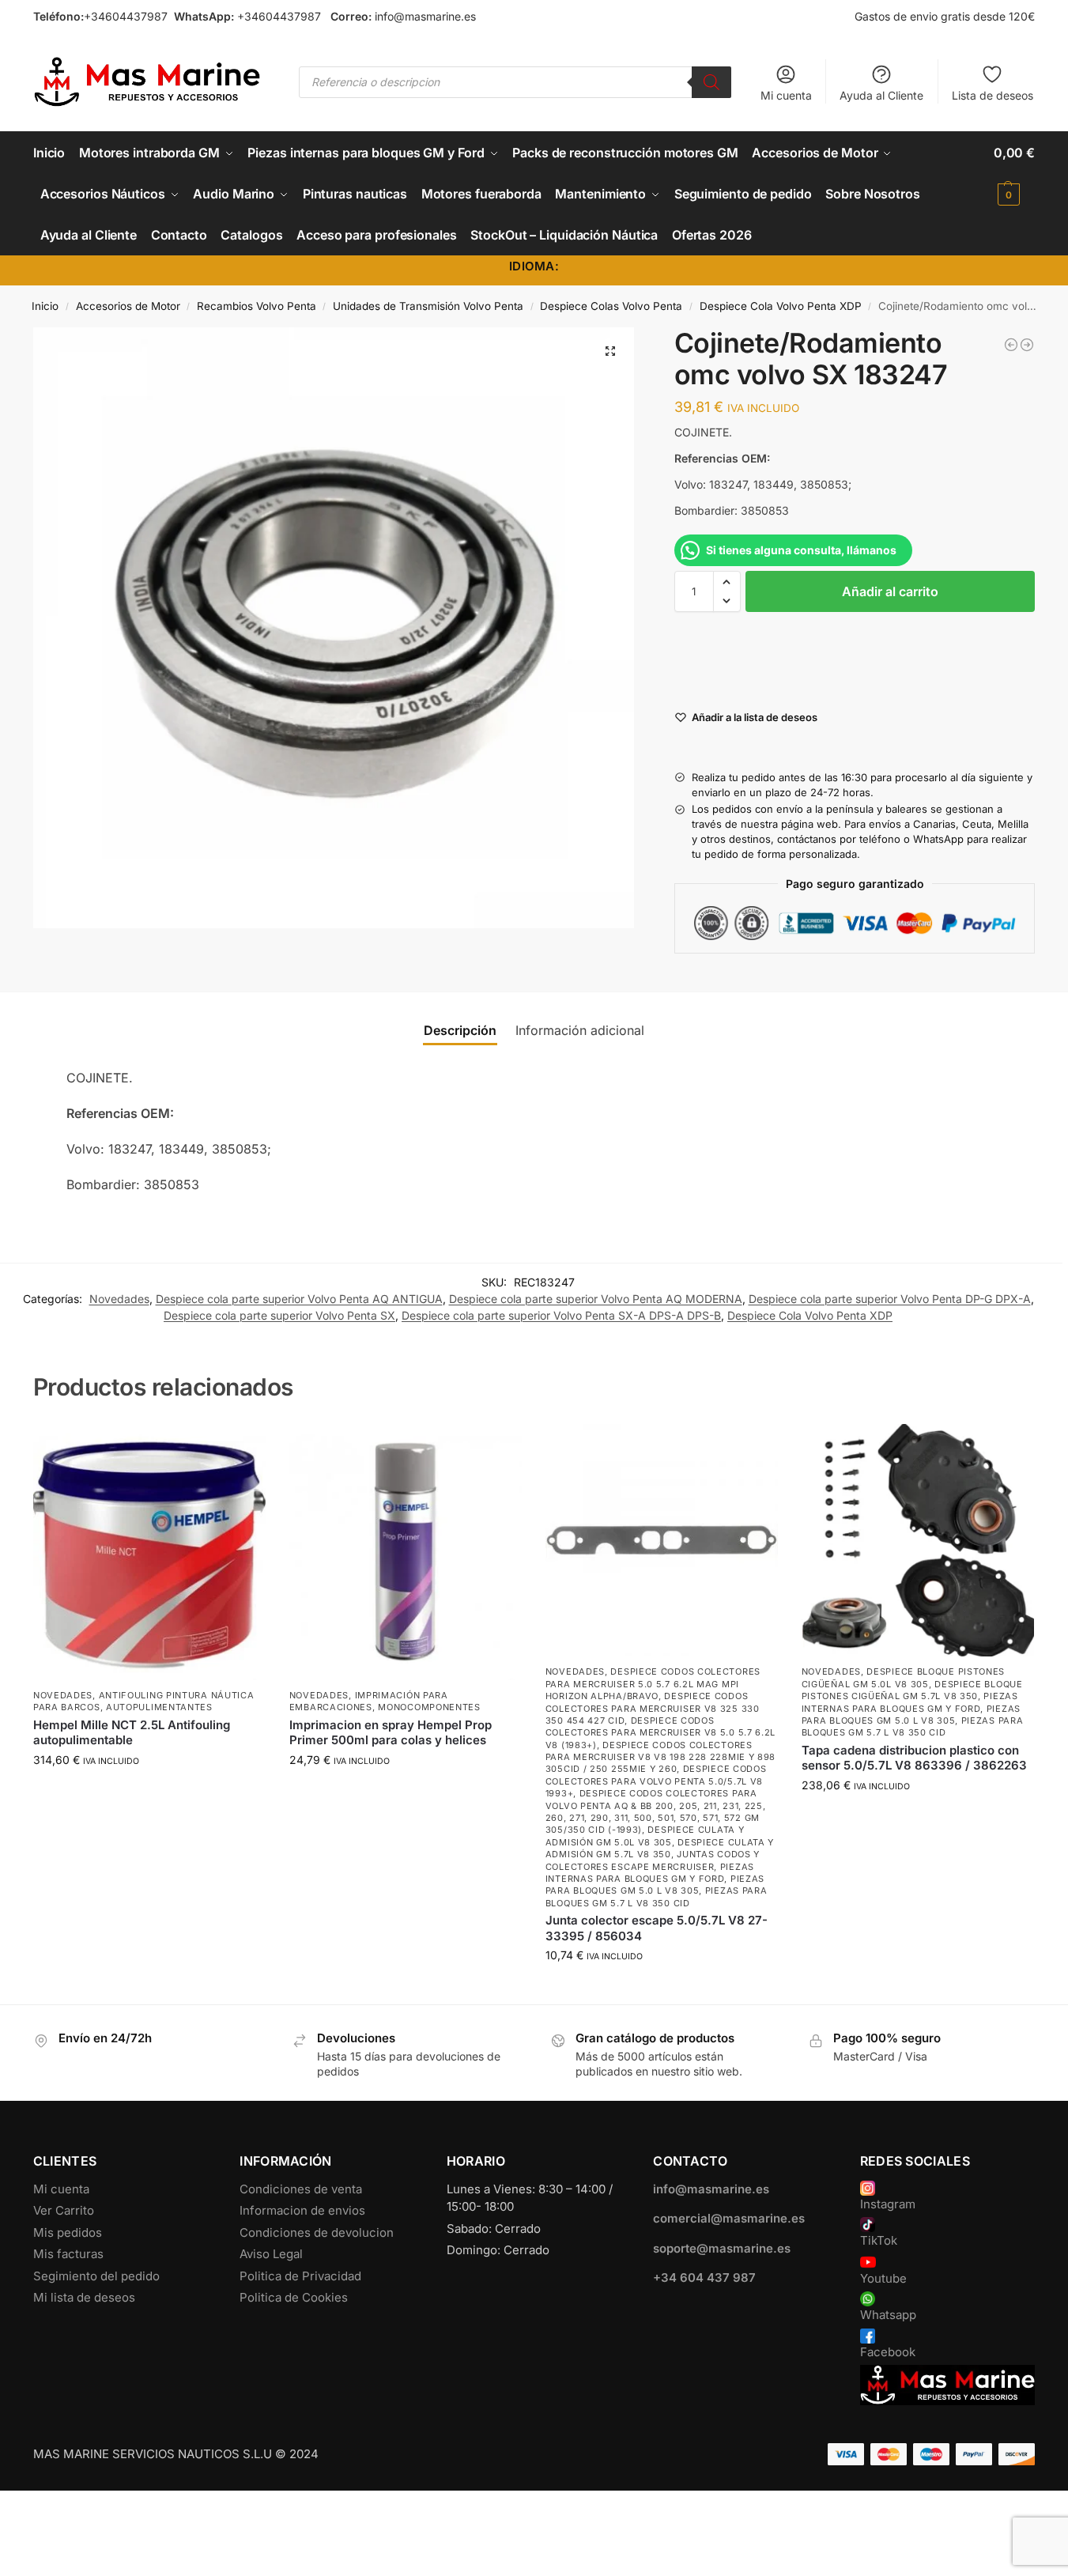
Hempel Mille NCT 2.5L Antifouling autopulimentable (132, 1733)
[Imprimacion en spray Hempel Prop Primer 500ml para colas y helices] (406, 1552)
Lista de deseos (993, 95)
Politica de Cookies (294, 2297)
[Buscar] (711, 82)
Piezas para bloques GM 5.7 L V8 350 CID (657, 1896)
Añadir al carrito (890, 591)
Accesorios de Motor (128, 306)
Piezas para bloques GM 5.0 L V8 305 (655, 1885)
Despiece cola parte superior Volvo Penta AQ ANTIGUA (299, 1299)
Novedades (119, 1299)
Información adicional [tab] (580, 1030)
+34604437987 (126, 16)
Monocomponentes (429, 1707)
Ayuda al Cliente (881, 95)
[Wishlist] (242, 1448)
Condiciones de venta (301, 2189)
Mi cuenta (786, 95)
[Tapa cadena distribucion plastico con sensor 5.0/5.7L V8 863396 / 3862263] (918, 1540)
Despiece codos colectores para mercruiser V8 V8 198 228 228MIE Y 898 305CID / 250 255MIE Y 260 (660, 1757)
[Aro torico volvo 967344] (1027, 345)
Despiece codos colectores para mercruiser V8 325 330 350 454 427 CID (653, 1708)
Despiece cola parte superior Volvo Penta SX (279, 1315)
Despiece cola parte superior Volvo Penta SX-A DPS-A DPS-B (561, 1315)
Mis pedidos (68, 2232)
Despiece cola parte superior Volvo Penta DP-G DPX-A (890, 1299)
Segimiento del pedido (96, 2276)
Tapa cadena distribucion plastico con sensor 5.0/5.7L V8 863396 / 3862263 (914, 1758)
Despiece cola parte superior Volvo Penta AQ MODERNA (596, 1299)
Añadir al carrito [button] (406, 1793)
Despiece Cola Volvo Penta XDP (781, 306)
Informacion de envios (302, 2210)
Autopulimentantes (159, 1707)
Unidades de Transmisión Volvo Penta (428, 306)
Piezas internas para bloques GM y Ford (650, 1873)
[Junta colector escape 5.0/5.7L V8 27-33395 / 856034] (662, 1540)
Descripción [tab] (460, 1030)
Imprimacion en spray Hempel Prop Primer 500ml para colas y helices (391, 1733)
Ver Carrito (64, 2210)
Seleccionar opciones (149, 1793)
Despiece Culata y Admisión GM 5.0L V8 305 (645, 1836)
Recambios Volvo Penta (257, 306)
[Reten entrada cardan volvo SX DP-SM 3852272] (1011, 345)
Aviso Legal (271, 2254)
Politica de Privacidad (300, 2276)
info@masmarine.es (425, 16)
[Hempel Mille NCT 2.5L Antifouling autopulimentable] (149, 1552)
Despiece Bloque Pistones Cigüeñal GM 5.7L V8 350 (912, 1690)
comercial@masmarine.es (729, 2218)
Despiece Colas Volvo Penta (611, 306)
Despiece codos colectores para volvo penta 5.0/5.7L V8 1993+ (656, 1781)
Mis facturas (68, 2254)
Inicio (45, 306)
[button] (1014, 173)
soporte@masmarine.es (722, 2248)
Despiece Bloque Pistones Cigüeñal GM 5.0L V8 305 (904, 1677)
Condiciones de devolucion (317, 2232)
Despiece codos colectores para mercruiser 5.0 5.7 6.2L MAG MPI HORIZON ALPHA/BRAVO (653, 1684)
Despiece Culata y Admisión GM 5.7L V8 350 (660, 1848)
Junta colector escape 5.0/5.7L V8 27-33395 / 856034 (657, 1928)
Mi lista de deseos (84, 2297)
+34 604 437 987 (704, 2278)
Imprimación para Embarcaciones (369, 1701)
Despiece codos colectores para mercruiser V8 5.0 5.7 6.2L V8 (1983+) (660, 1733)
